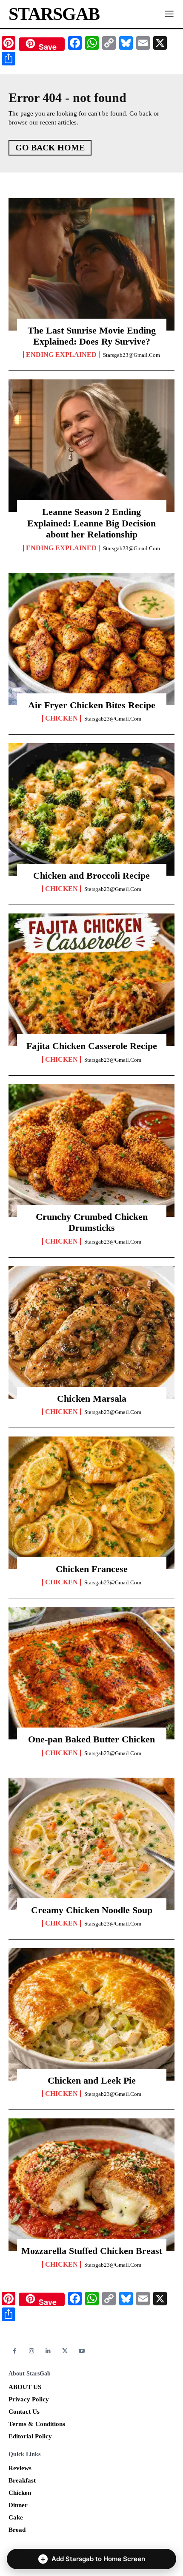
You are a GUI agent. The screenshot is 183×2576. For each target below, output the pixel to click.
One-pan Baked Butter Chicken (91, 1739)
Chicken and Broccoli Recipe (91, 875)
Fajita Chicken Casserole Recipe (92, 1046)
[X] (65, 2351)
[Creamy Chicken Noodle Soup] (91, 1844)
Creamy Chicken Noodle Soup (92, 1910)
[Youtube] (82, 2351)
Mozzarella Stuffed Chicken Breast (92, 2251)
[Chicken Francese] (91, 1503)
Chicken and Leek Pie (92, 2080)
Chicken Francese (92, 1569)
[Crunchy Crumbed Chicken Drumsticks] (91, 1151)
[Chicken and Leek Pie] (91, 2014)
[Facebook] (15, 2351)
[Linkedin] (48, 2351)
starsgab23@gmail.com (132, 355)
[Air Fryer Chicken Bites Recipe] (91, 639)
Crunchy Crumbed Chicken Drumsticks (92, 1222)
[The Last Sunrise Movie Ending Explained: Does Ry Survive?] (91, 264)
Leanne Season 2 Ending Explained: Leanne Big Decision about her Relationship (91, 523)
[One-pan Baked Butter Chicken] (91, 1673)
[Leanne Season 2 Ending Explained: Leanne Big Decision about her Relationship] (91, 446)
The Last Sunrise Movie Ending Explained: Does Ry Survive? (92, 336)
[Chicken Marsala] (91, 1332)
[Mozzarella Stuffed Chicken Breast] (91, 2185)
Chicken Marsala (92, 1398)
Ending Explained (61, 355)
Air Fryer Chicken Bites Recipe (92, 705)
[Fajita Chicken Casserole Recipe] (91, 980)
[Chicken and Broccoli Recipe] (91, 809)
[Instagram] (31, 2351)
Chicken (61, 718)
